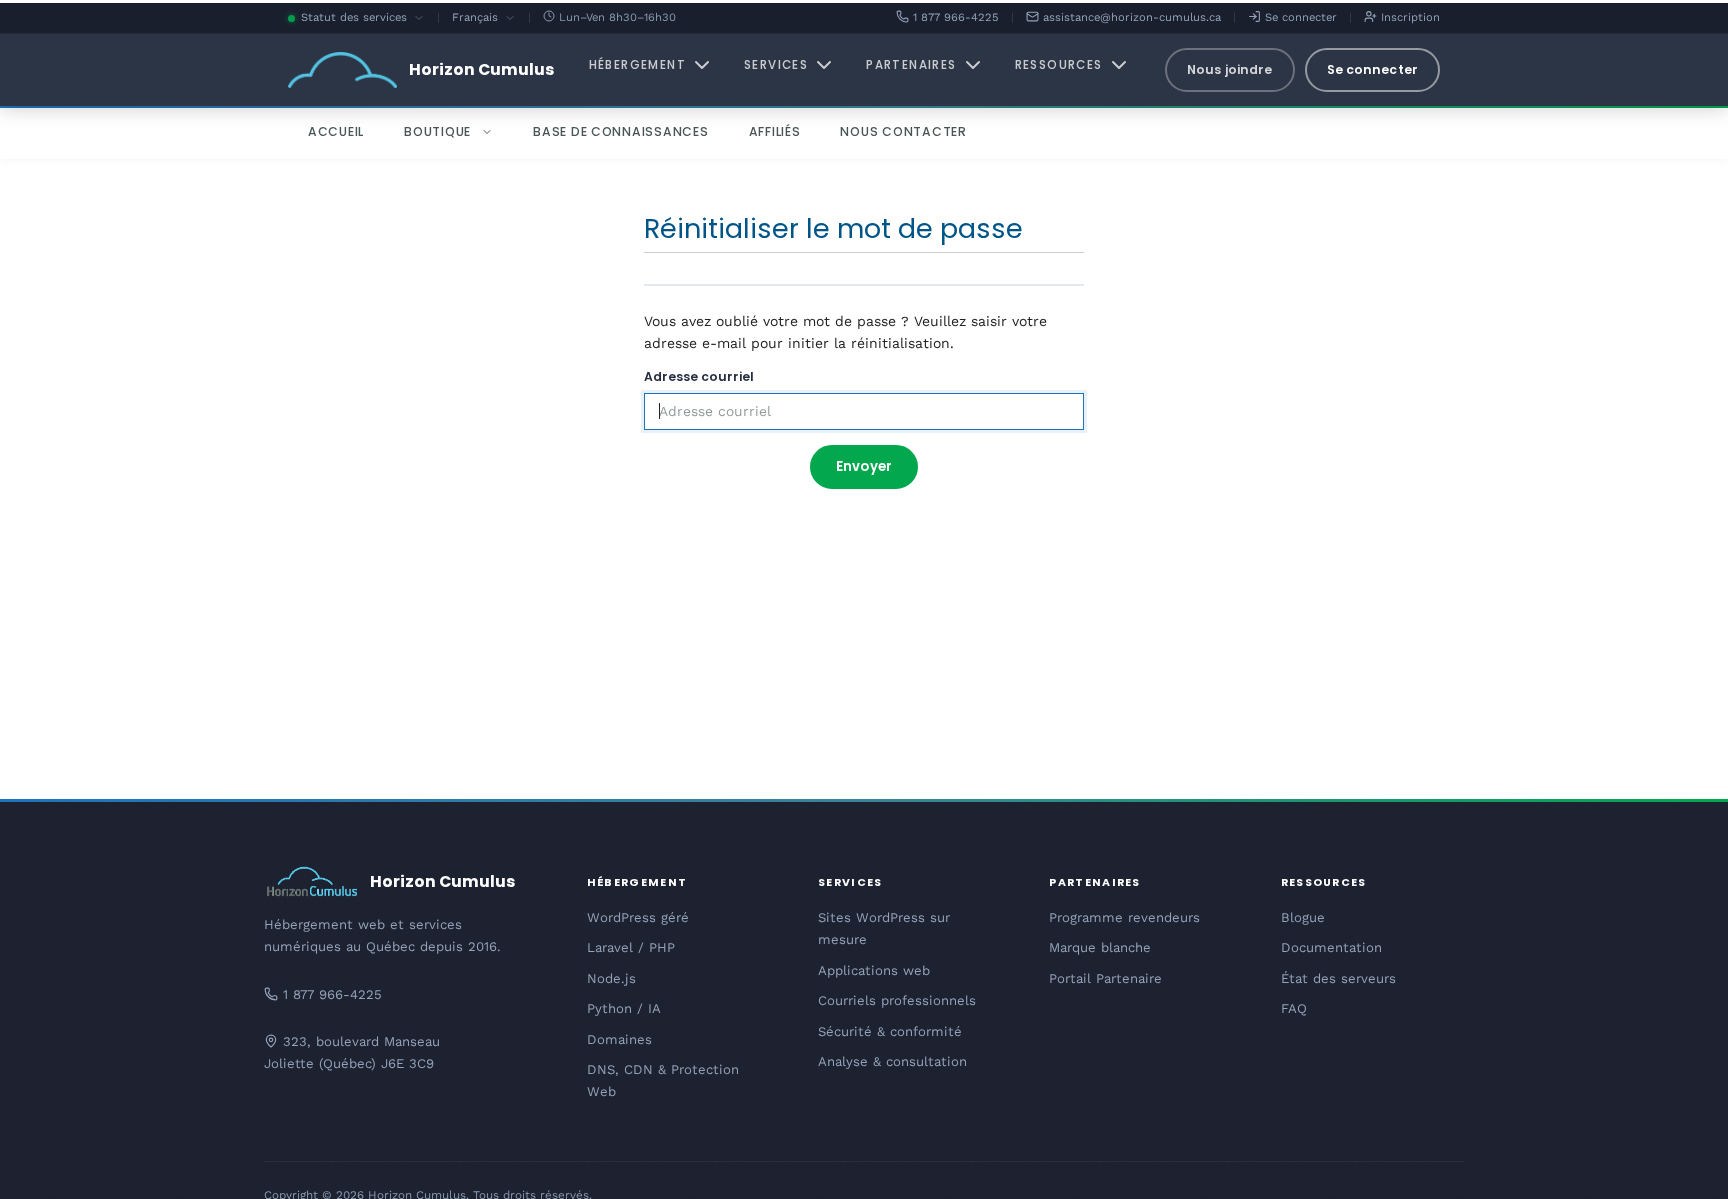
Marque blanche (1100, 947)
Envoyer (864, 466)
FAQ (1294, 1008)
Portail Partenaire (1105, 978)
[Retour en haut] (1678, 1159)
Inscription (1408, 17)
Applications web (874, 970)
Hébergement (637, 65)
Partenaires (911, 65)
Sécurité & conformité (890, 1031)
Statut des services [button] (363, 19)
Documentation (1331, 947)
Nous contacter (903, 131)
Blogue (1303, 917)
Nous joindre (1229, 69)
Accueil (336, 131)
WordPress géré (638, 917)
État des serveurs (1338, 978)
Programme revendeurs (1124, 917)
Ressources (1059, 65)
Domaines (619, 1039)
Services (776, 65)
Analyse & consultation (892, 1061)
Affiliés (775, 131)
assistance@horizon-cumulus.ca (1130, 17)
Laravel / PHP (631, 947)
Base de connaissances (621, 131)
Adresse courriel (699, 376)
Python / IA (624, 1008)
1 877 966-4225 (954, 17)
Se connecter (1299, 17)
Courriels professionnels (897, 1000)
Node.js (611, 978)
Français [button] (484, 19)
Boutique (437, 131)
